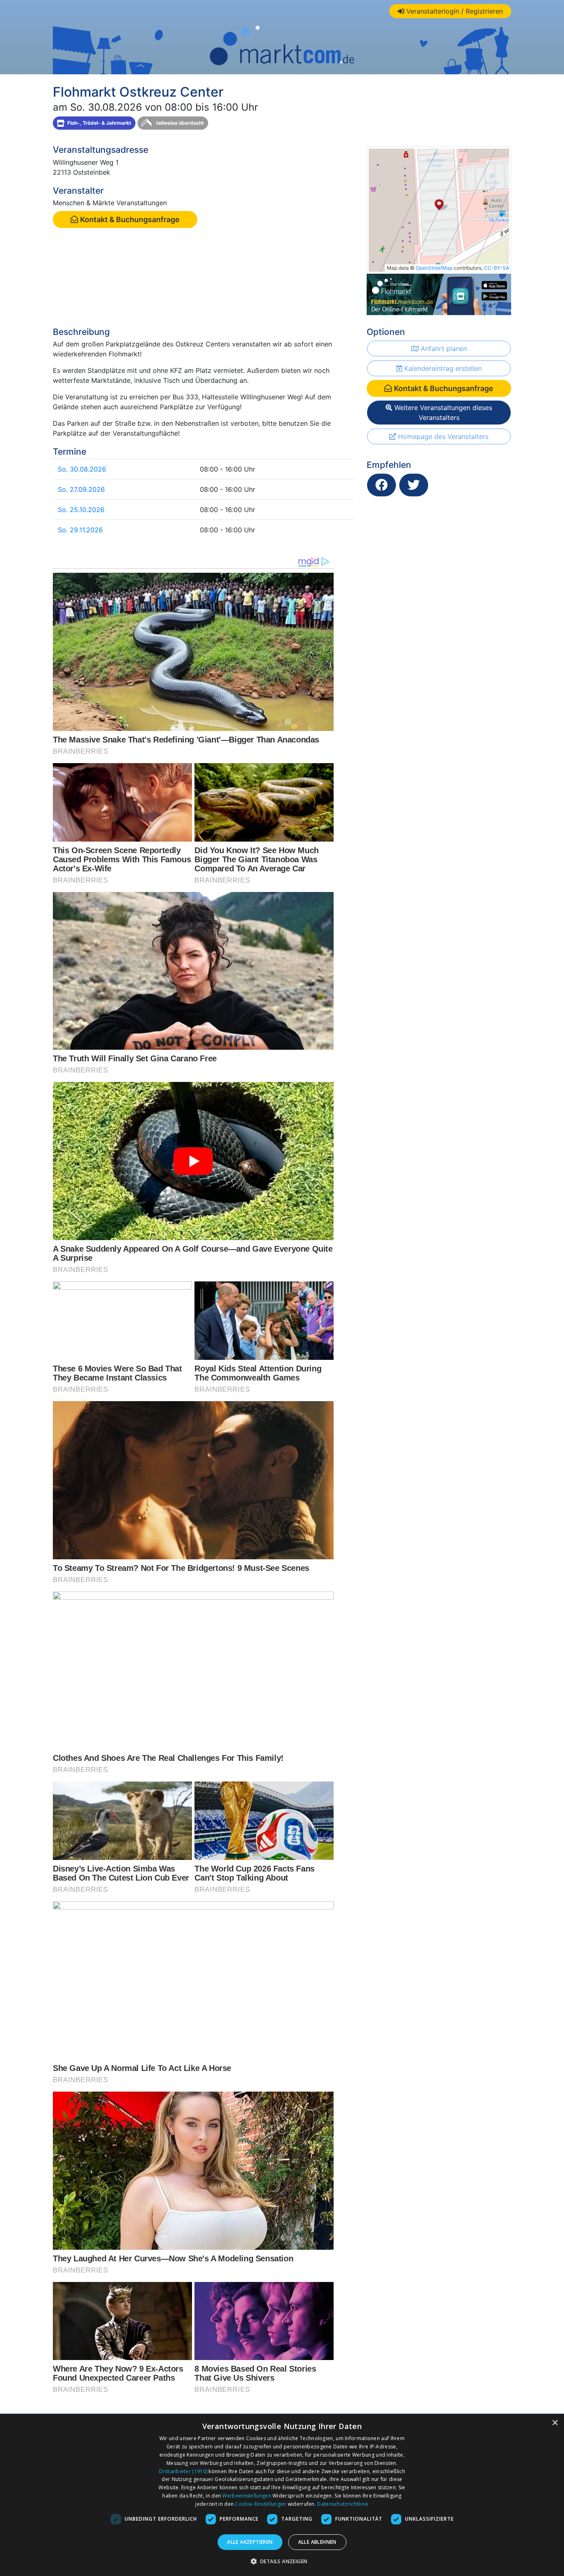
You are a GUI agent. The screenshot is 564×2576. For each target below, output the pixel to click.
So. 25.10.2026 (81, 510)
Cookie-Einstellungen (261, 2504)
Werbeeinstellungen (246, 2496)
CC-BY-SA (496, 268)
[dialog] (282, 2495)
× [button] (555, 2423)
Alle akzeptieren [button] (250, 2542)
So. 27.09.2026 (81, 489)
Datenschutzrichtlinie (343, 2504)
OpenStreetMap (434, 268)
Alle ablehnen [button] (317, 2542)
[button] (282, 2561)
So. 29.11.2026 (80, 530)
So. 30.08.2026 (82, 469)
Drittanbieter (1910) (183, 2471)
